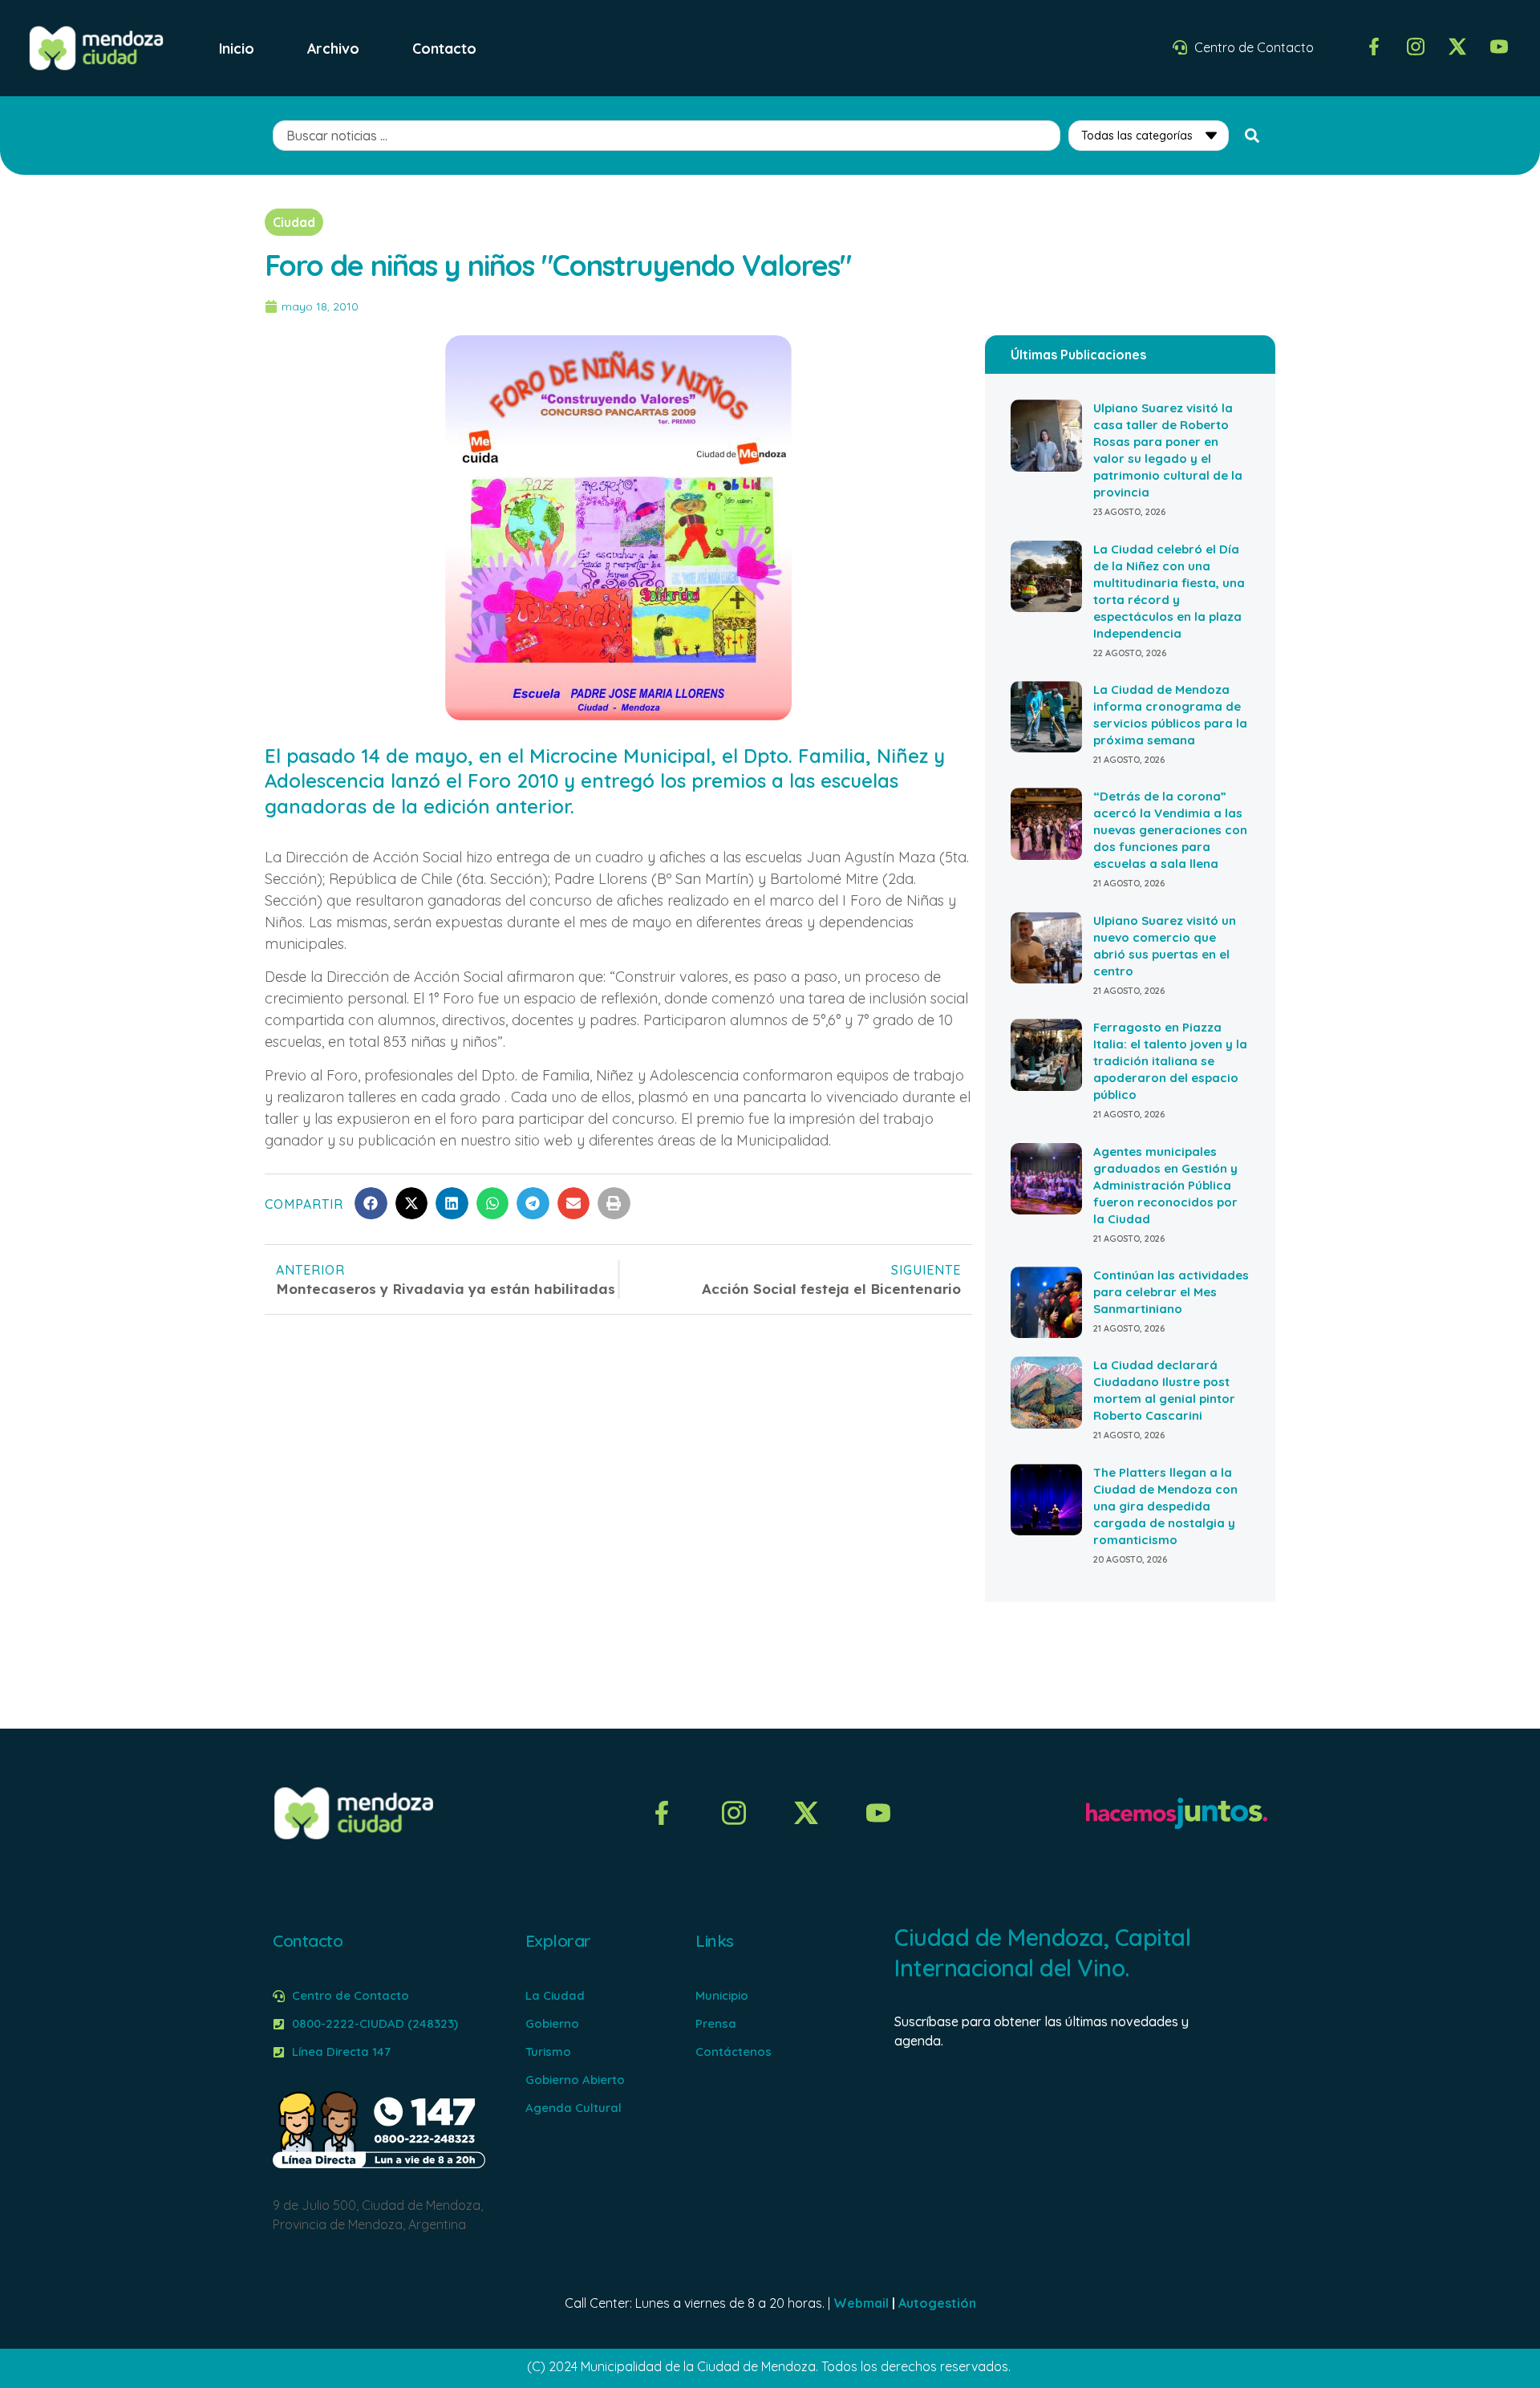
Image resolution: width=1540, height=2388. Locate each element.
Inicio (237, 48)
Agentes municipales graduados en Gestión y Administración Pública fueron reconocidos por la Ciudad (1165, 1185)
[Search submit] (1252, 136)
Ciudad (294, 222)
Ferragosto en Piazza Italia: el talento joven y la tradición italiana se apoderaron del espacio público (1170, 1061)
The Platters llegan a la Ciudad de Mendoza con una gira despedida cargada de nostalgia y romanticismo (1165, 1506)
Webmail (861, 2303)
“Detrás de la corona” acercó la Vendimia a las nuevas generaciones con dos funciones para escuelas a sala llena (1170, 830)
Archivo (333, 48)
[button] (371, 1204)
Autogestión (937, 2303)
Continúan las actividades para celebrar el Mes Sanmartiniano (1171, 1292)
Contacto (444, 48)
